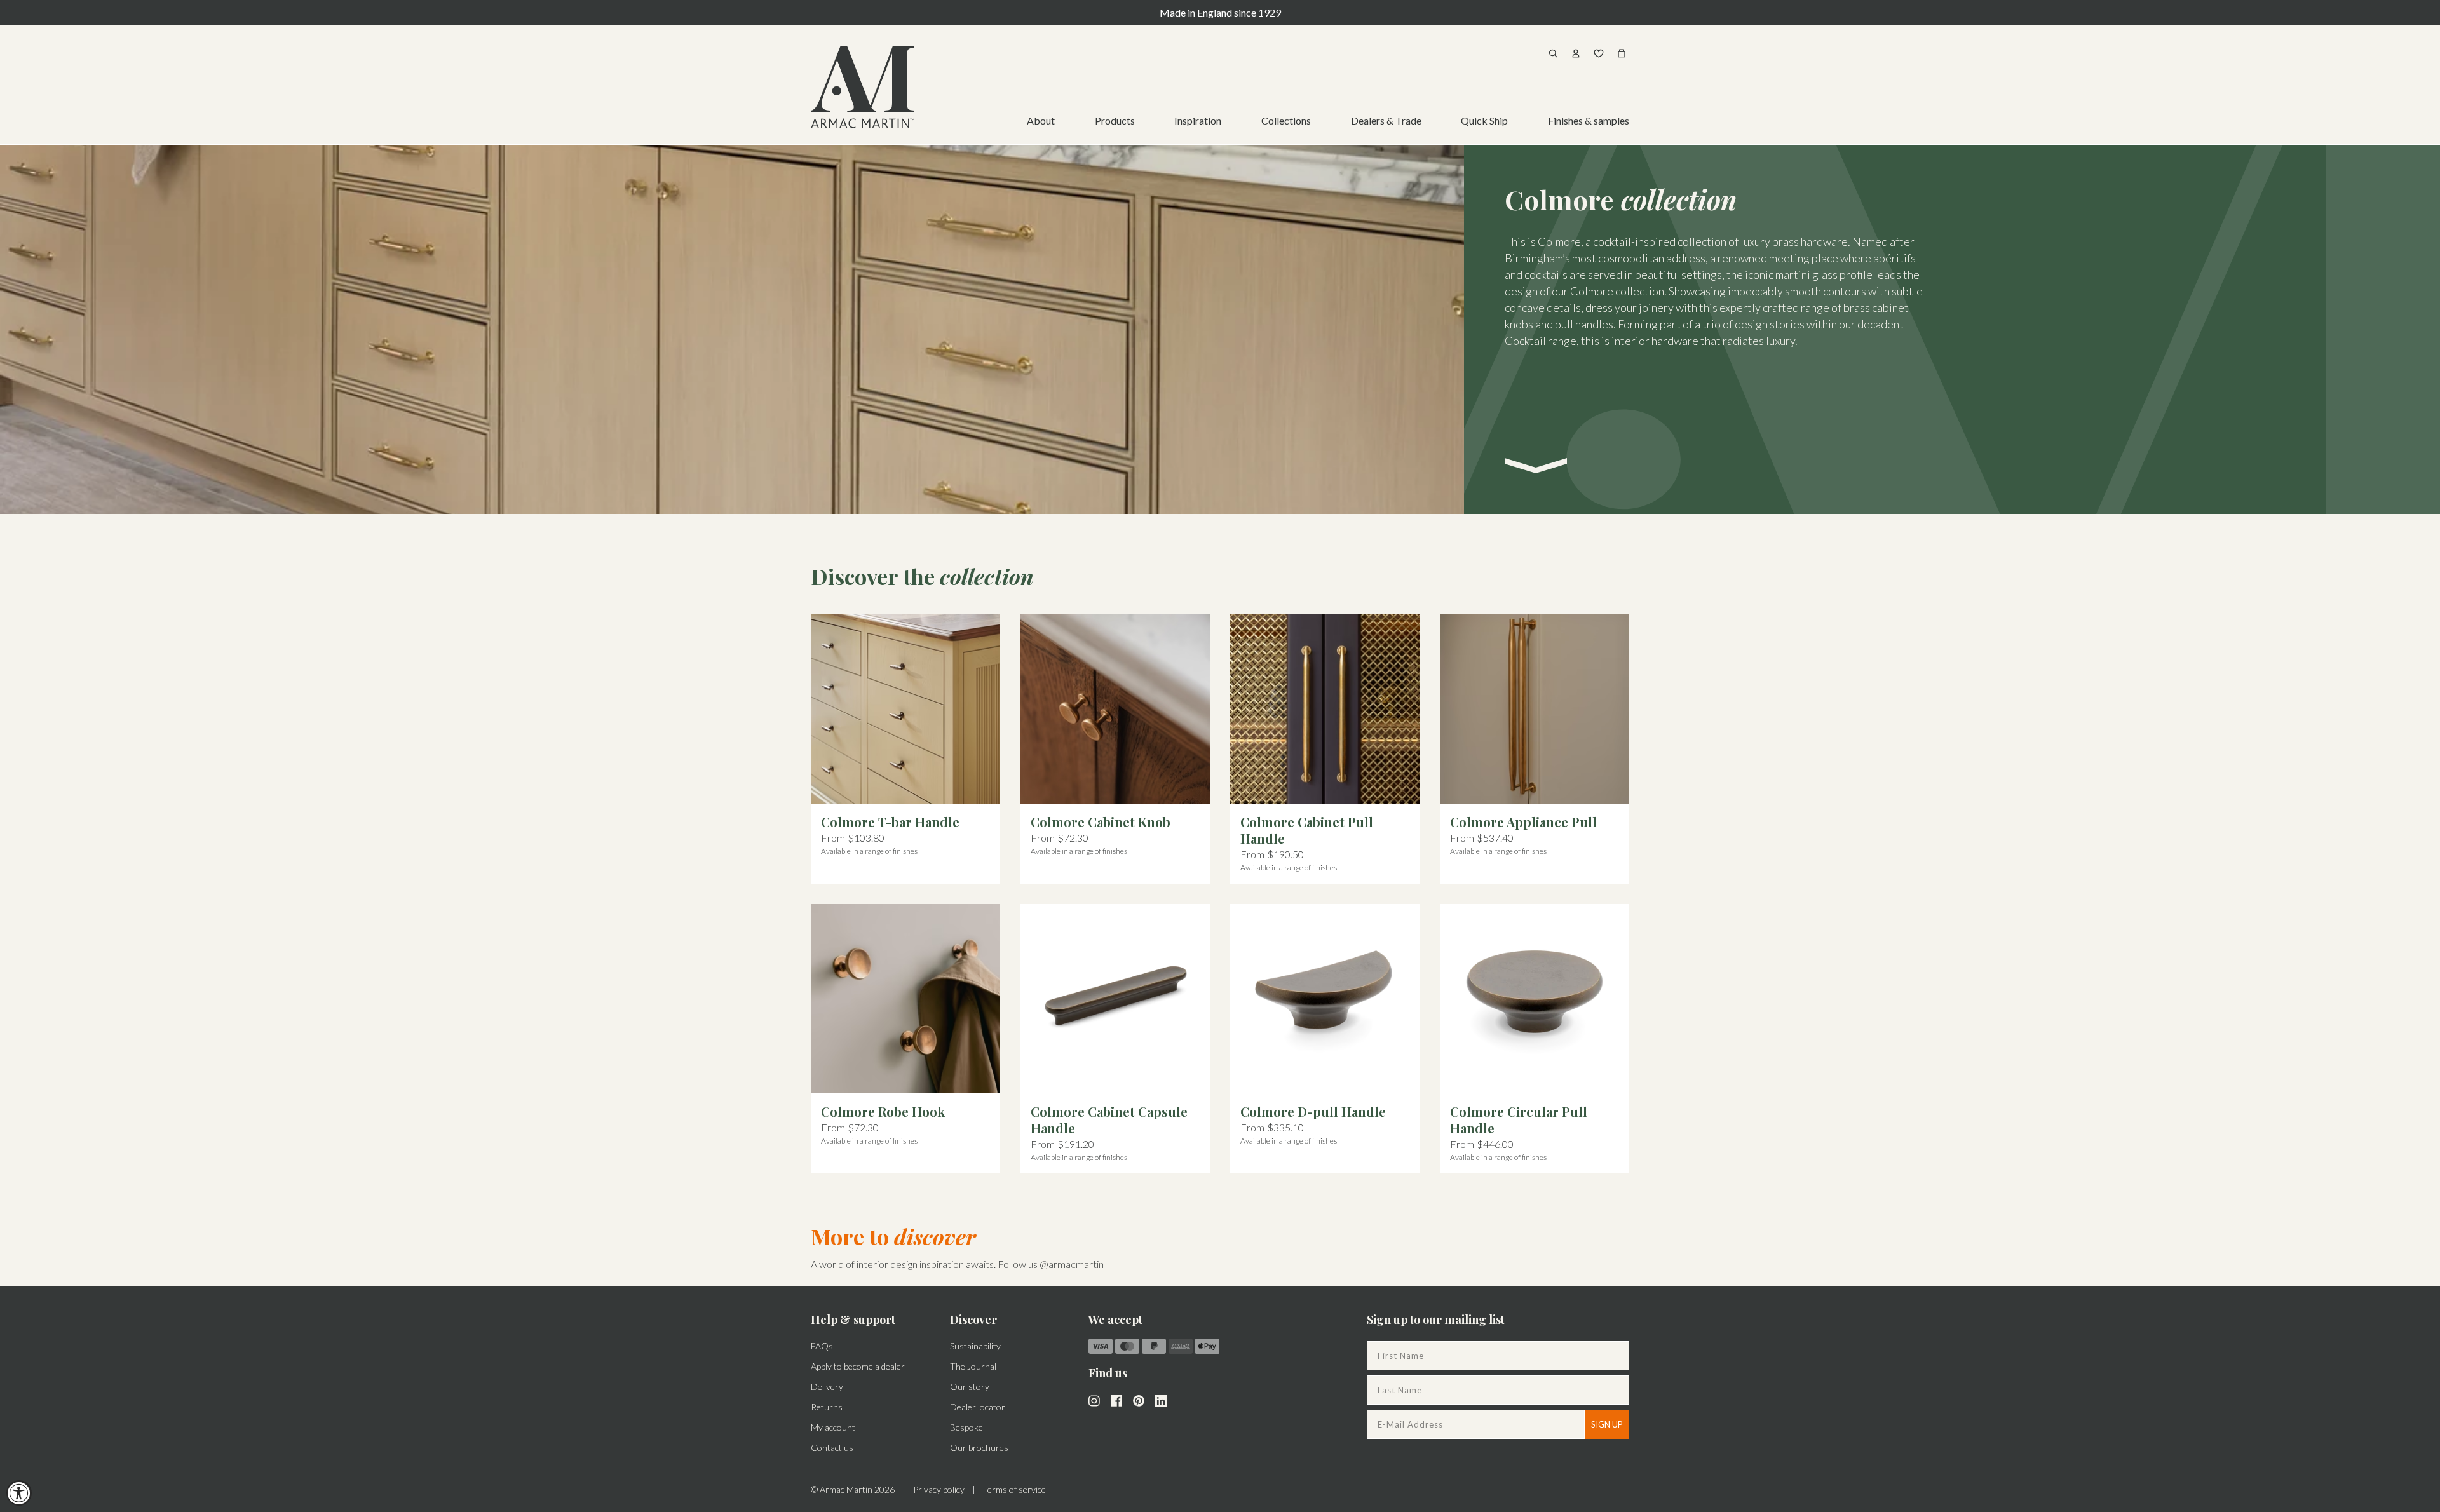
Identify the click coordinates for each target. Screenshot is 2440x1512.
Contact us (832, 1448)
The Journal (973, 1366)
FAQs (822, 1346)
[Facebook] (1116, 1400)
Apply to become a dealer (858, 1366)
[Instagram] (1094, 1400)
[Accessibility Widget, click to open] (19, 1493)
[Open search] (1553, 53)
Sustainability (975, 1346)
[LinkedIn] (1161, 1400)
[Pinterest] (1139, 1400)
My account (833, 1427)
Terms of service (1014, 1489)
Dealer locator (978, 1407)
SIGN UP (1607, 1424)
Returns (827, 1407)
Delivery (827, 1387)
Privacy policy (939, 1489)
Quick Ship (1484, 120)
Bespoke (966, 1427)
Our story (970, 1387)
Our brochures (979, 1448)
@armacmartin (1072, 1264)
